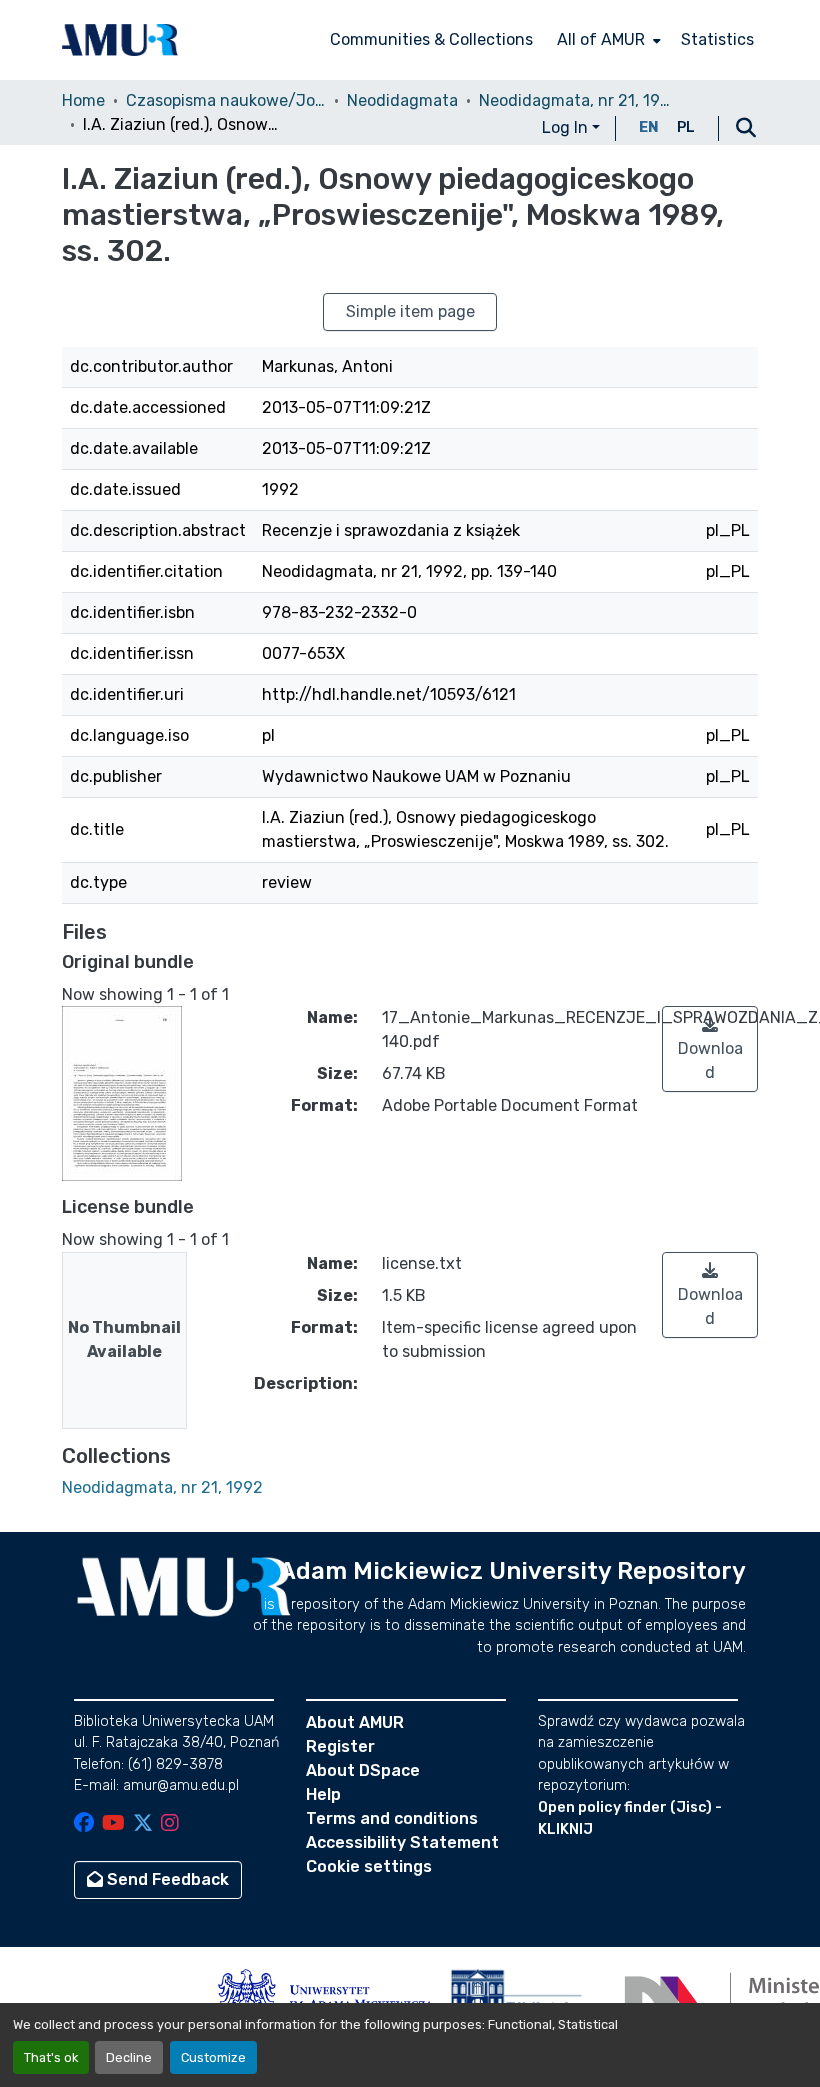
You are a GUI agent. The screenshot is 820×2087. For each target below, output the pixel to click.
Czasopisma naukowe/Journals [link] (226, 100)
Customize (213, 2057)
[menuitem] (607, 40)
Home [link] (83, 100)
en (649, 127)
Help (323, 1794)
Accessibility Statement (402, 1842)
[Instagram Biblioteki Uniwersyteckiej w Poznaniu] (170, 1824)
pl (686, 127)
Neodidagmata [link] (402, 100)
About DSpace (363, 1770)
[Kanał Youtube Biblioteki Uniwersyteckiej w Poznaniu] (113, 1824)
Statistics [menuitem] (717, 39)
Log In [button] (567, 127)
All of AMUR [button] (601, 39)
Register (340, 1746)
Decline (129, 2057)
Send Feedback (166, 1879)
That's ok (51, 2057)
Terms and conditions (392, 1818)
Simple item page (410, 311)
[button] (120, 40)
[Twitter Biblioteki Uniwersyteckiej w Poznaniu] (143, 1824)
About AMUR (355, 1722)
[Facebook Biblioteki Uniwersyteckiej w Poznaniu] (84, 1824)
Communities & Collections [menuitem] (431, 39)
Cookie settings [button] (369, 1866)
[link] (710, 1049)
